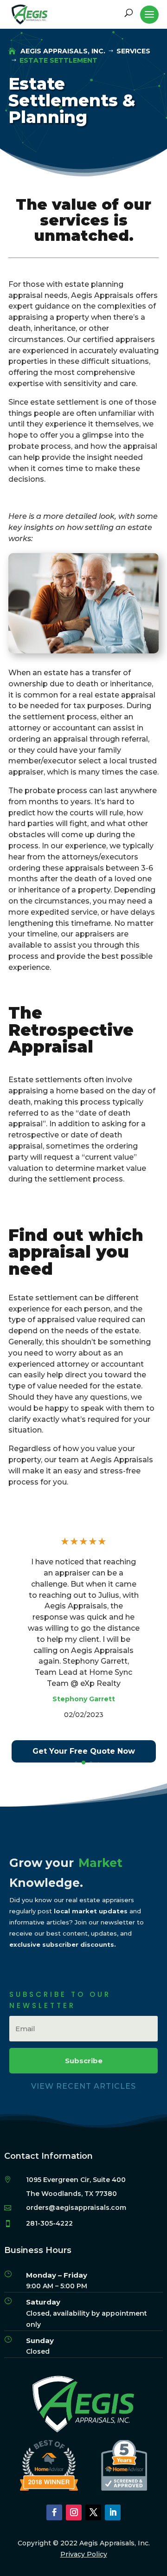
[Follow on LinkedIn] (113, 2512)
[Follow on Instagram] (74, 2512)
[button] (76, 1762)
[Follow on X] (93, 2512)
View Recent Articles (83, 2086)
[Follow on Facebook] (54, 2512)
